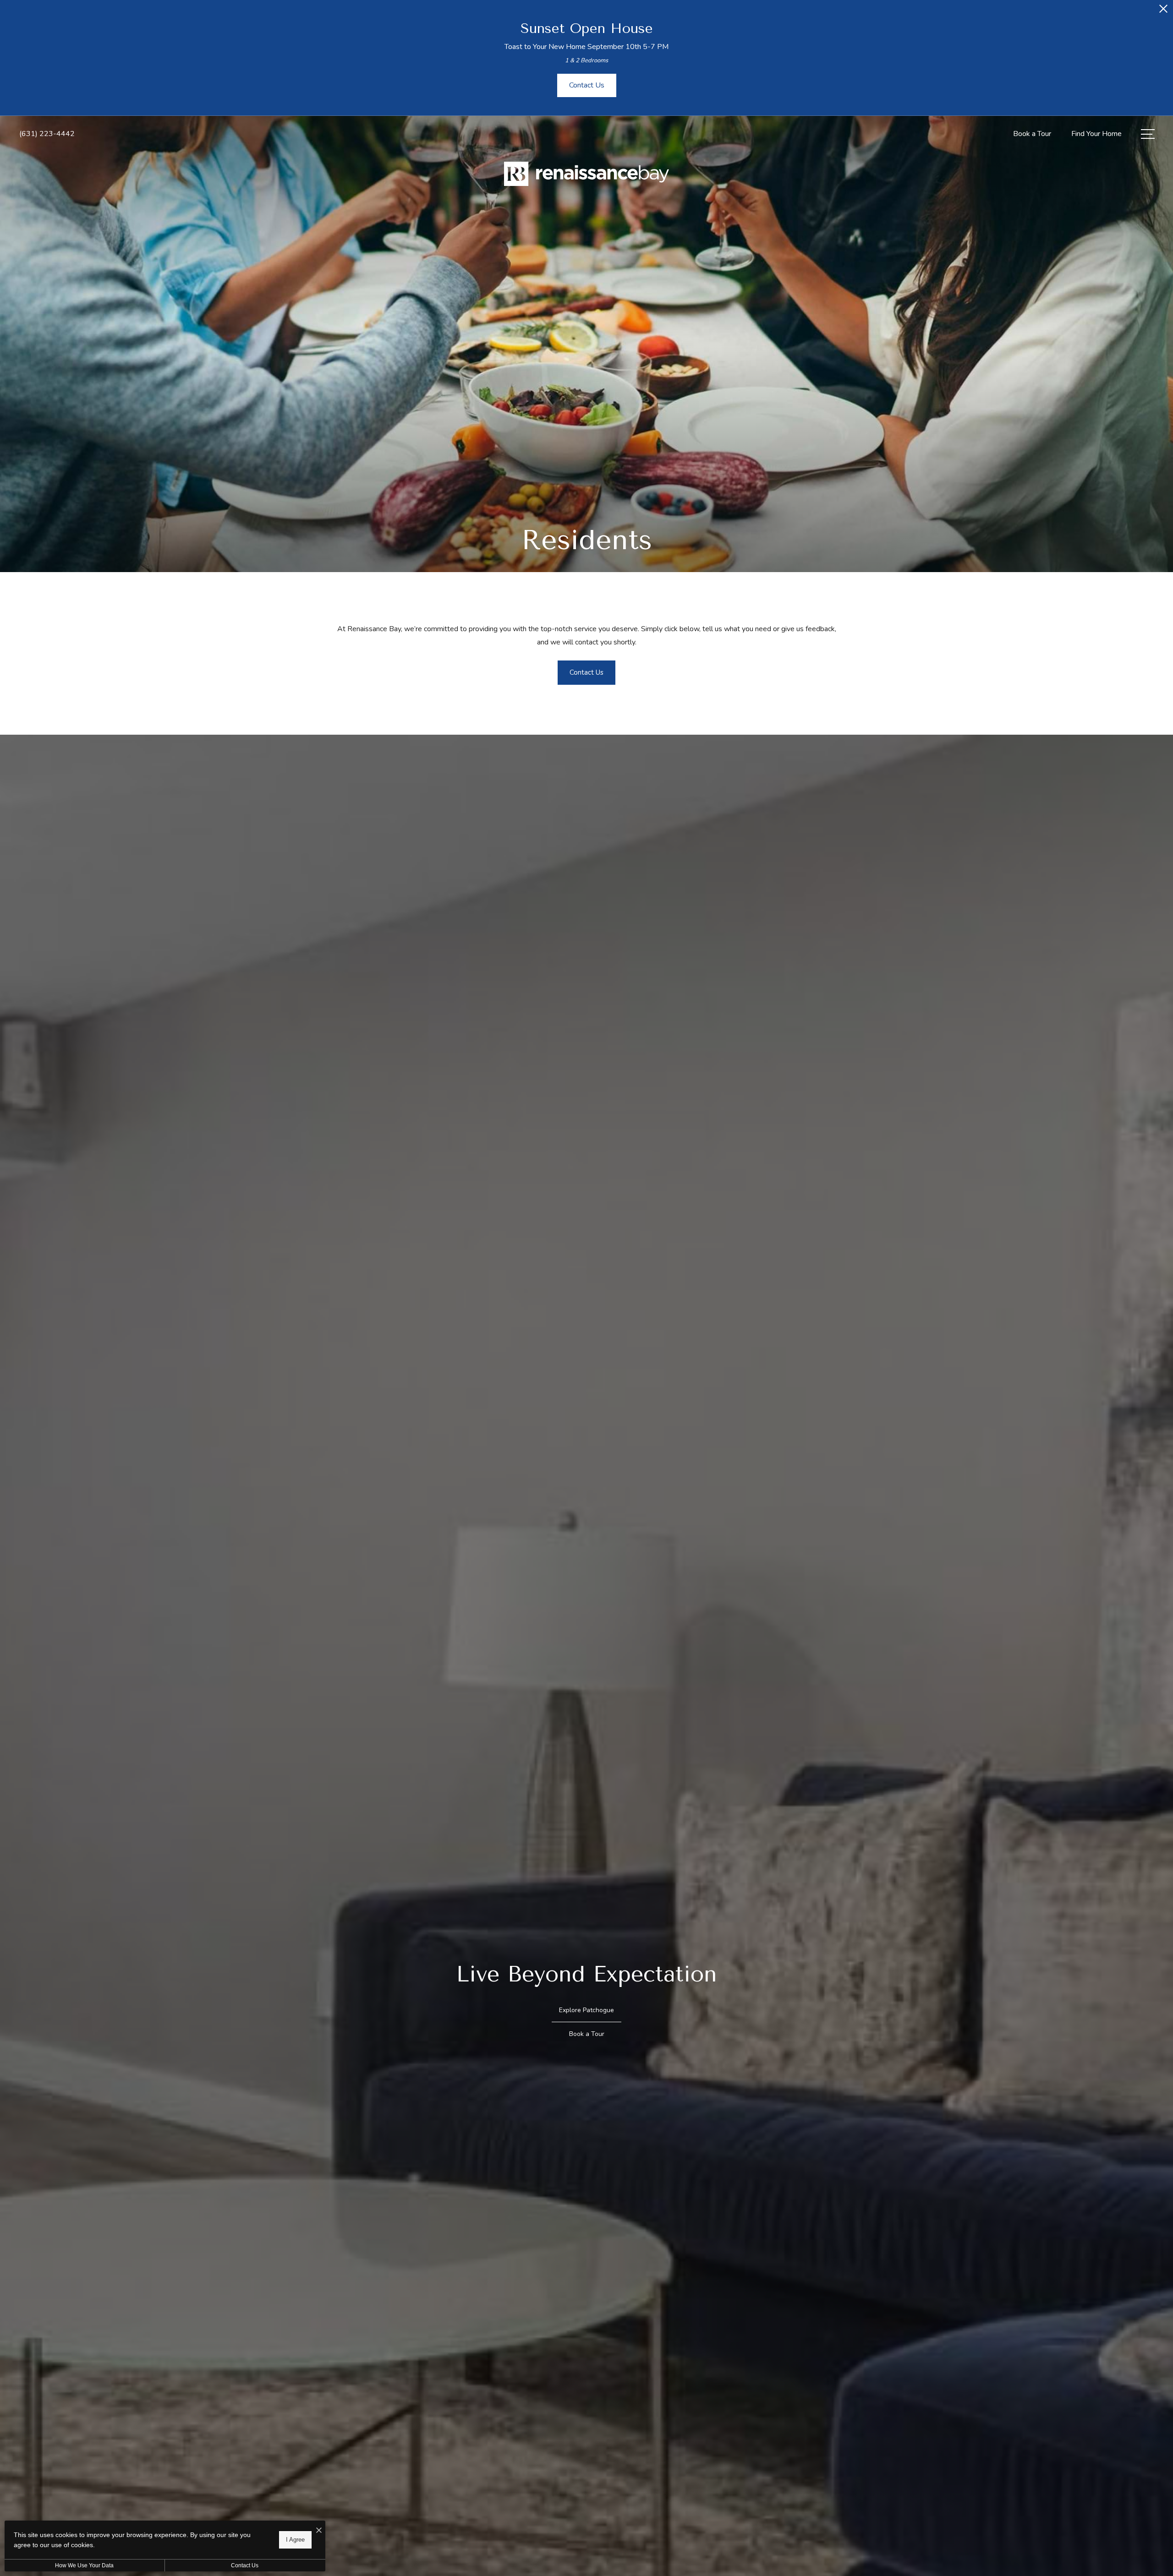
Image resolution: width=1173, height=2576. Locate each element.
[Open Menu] (1148, 134)
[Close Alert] (1163, 11)
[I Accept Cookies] (319, 2531)
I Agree (295, 2540)
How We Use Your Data (84, 2565)
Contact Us (245, 2565)
